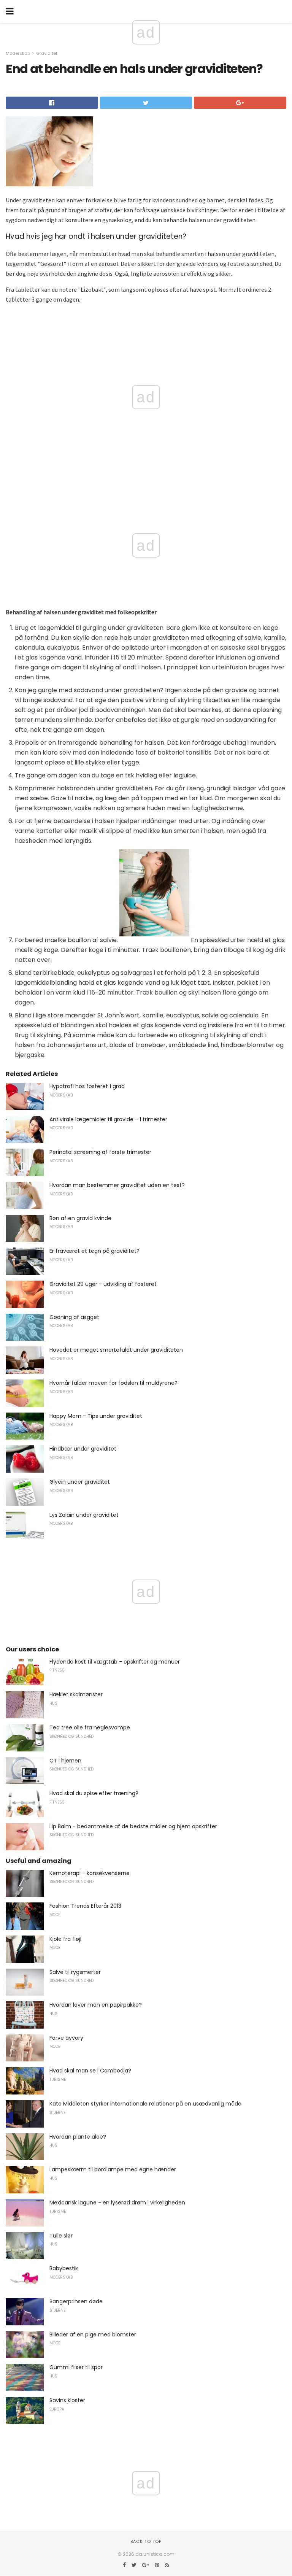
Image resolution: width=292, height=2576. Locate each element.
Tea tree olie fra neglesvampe (90, 1727)
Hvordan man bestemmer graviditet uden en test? (117, 1185)
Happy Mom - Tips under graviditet (96, 1416)
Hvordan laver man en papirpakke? (96, 2005)
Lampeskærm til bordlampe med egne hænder (113, 2169)
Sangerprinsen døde (76, 2301)
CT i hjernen (65, 1761)
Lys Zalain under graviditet (84, 1515)
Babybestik (64, 2268)
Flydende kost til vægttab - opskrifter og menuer (115, 1662)
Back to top (146, 2541)
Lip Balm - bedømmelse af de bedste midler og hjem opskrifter (133, 1826)
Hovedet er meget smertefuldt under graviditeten (116, 1350)
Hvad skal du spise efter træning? (94, 1793)
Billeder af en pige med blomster (93, 2334)
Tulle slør (61, 2236)
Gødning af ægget (74, 1317)
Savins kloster (67, 2400)
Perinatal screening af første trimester (100, 1152)
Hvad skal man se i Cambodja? (90, 2071)
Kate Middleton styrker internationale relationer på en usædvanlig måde (145, 2104)
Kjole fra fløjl (65, 1939)
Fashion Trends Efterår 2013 (85, 1906)
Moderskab (18, 53)
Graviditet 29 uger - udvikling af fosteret (103, 1284)
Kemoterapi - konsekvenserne (90, 1873)
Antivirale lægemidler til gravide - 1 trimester (108, 1119)
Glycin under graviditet (80, 1482)
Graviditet (47, 53)
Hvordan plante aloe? (78, 2137)
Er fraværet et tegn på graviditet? (94, 1251)
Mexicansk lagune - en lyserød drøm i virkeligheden (117, 2203)
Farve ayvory (66, 2038)
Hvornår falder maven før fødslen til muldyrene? (113, 1383)
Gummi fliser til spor (76, 2367)
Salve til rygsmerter (75, 1972)
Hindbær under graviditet (83, 1449)
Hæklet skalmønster (76, 1694)
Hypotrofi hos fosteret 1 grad (87, 1086)
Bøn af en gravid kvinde (80, 1218)
